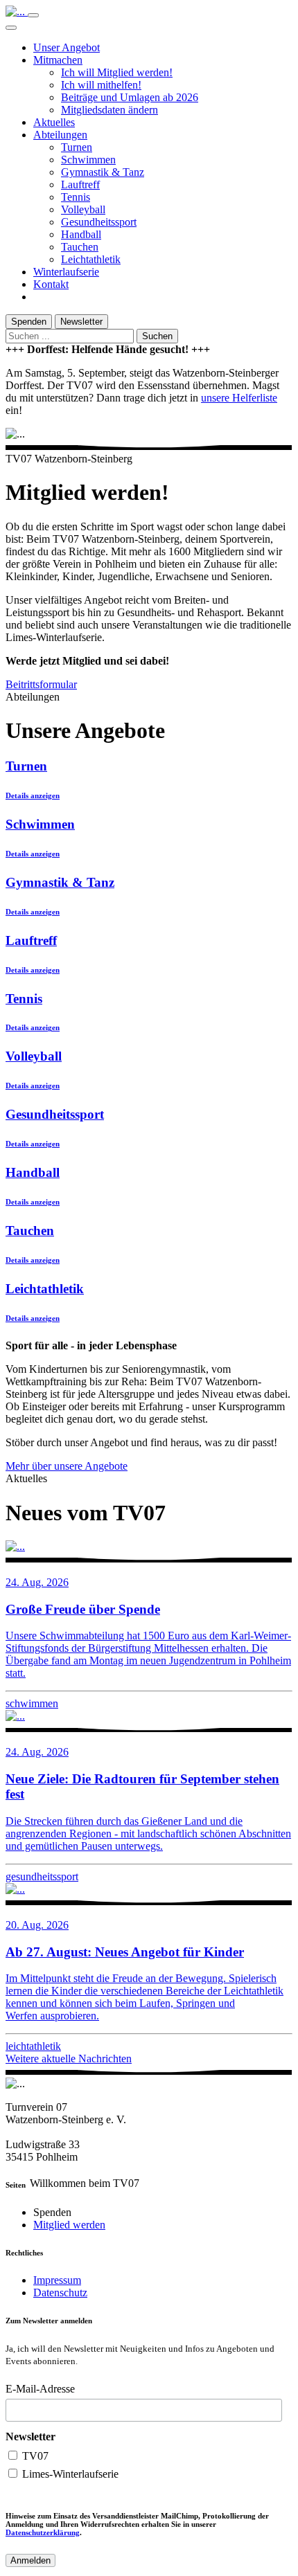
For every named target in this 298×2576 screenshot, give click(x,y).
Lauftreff (80, 184)
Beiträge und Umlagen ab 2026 (130, 97)
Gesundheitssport (99, 222)
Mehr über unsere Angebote (67, 1466)
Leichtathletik (91, 259)
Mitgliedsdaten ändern (109, 110)
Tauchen (80, 247)
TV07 (34, 2456)
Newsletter (81, 322)
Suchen (157, 336)
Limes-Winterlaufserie (69, 2474)
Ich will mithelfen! (101, 85)
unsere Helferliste (239, 398)
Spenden (29, 322)
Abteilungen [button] (60, 135)
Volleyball (83, 209)
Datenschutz (60, 2293)
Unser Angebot (67, 47)
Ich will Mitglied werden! (117, 72)
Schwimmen (88, 160)
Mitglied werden (69, 2225)
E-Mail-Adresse (40, 2389)
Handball (81, 234)
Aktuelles (54, 122)
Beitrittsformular (41, 684)
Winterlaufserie (66, 272)
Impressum (57, 2280)
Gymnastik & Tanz (103, 172)
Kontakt (51, 284)
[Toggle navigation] (33, 15)
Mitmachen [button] (58, 60)
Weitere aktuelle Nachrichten (69, 2059)
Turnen (77, 147)
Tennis (76, 197)
